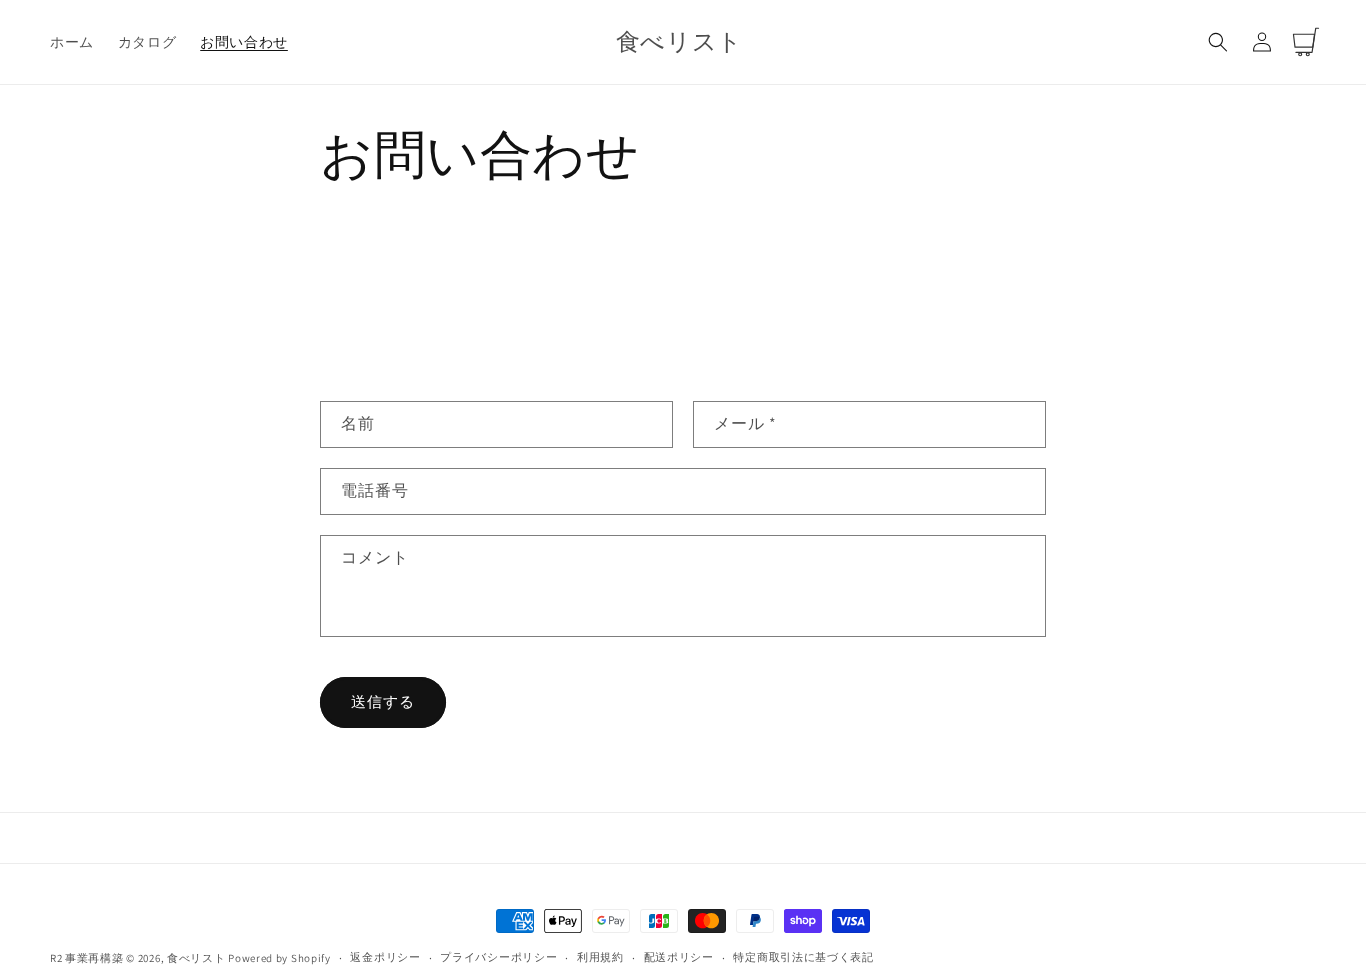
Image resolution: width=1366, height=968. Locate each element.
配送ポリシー (679, 957)
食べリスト (196, 958)
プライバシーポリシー (498, 957)
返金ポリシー (385, 957)
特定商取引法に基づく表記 (803, 957)
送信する (383, 701)
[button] (1218, 42)
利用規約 (600, 957)
